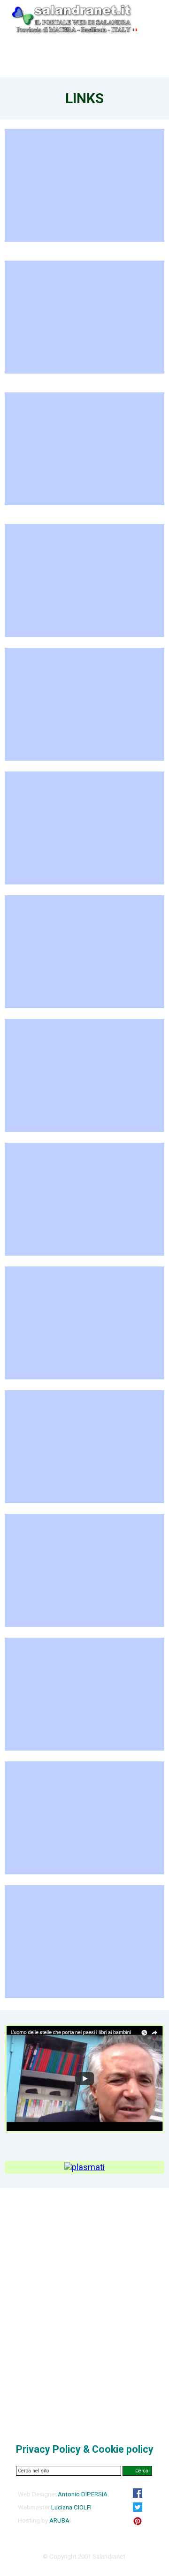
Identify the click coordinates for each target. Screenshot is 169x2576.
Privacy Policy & (85, 2449)
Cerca (142, 2471)
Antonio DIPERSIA (83, 2494)
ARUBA (59, 2520)
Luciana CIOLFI (71, 2507)
